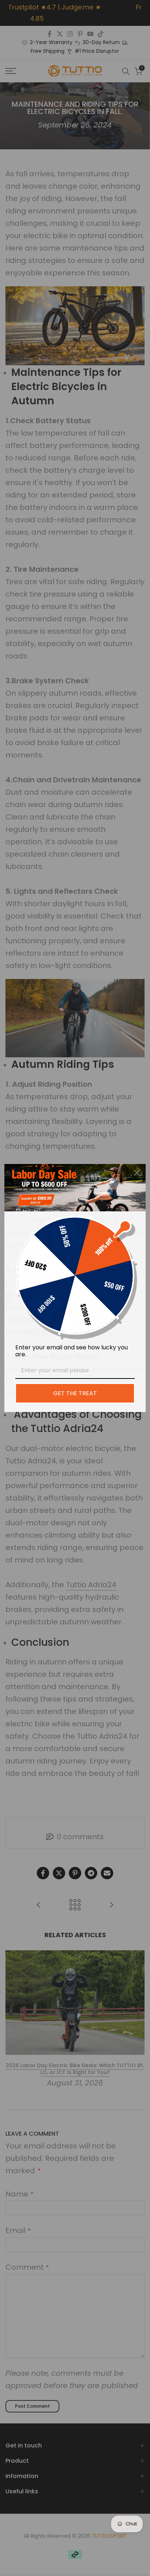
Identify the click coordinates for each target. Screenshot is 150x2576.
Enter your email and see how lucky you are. (72, 1351)
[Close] (137, 1173)
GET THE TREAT (75, 1393)
